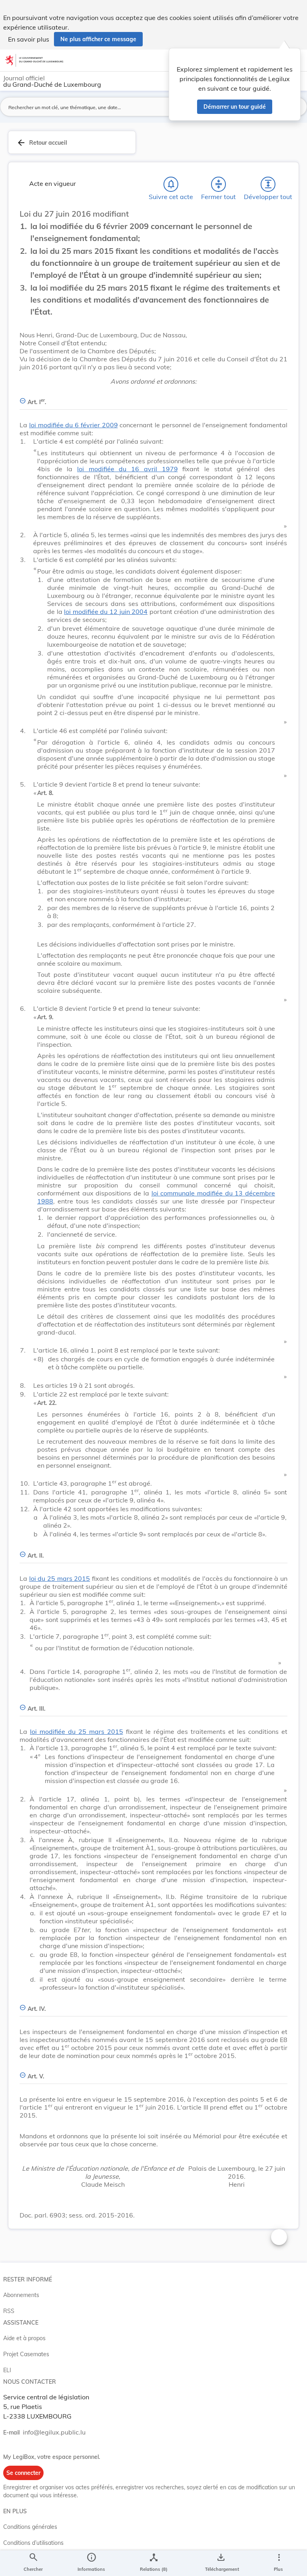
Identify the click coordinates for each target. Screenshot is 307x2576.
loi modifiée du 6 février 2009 (74, 425)
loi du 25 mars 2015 (60, 1578)
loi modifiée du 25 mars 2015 (77, 1731)
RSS (9, 2311)
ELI (7, 2370)
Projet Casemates (26, 2354)
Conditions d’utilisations (33, 2543)
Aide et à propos (24, 2338)
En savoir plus (29, 39)
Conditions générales (30, 2527)
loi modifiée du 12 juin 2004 (106, 612)
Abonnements (21, 2295)
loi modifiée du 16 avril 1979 (127, 469)
